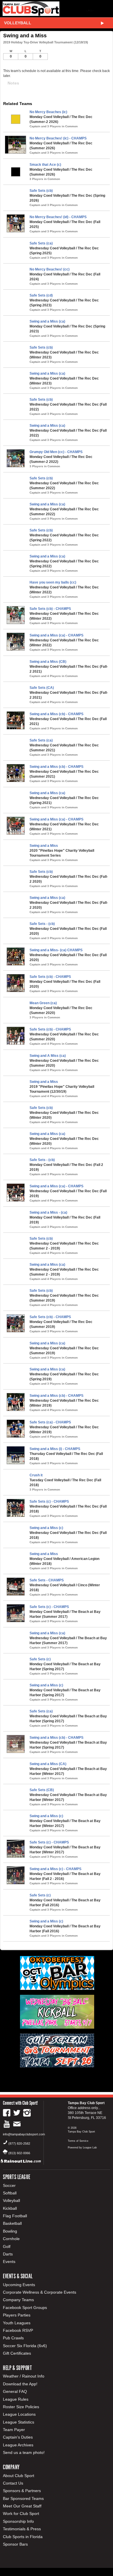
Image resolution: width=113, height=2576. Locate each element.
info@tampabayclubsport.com (24, 2134)
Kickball (10, 2208)
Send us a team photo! (24, 2452)
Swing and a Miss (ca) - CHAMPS (57, 635)
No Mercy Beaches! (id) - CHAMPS (58, 217)
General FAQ (15, 2391)
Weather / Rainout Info (24, 2376)
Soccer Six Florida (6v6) (25, 2346)
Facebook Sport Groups (25, 2308)
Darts (8, 2254)
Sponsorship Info (18, 2521)
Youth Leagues (17, 2323)
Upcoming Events (19, 2285)
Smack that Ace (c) (45, 165)
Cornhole (11, 2239)
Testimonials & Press (22, 2529)
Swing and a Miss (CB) (48, 662)
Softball (10, 2193)
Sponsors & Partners (22, 2491)
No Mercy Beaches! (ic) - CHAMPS (58, 138)
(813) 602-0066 (19, 2153)
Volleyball (18, 23)
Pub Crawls (13, 2338)
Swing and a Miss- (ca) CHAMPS (56, 950)
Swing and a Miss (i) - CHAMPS (55, 1449)
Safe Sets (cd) (41, 295)
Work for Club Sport (21, 2514)
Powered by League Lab (82, 2148)
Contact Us (13, 2483)
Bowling (10, 2231)
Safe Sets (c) (40, 1659)
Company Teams (18, 2300)
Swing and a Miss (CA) (48, 1764)
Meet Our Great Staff (22, 2506)
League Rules (16, 2399)
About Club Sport (19, 2476)
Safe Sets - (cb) (42, 924)
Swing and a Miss (44, 846)
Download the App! (20, 2384)
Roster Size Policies (21, 2407)
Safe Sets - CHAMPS (47, 1580)
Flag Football (15, 2216)
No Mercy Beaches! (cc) (50, 269)
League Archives (18, 2445)
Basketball (12, 2223)
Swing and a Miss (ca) (47, 321)
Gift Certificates (17, 2353)
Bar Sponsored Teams (23, 2498)
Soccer (9, 2185)
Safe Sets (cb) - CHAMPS (50, 609)
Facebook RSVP (18, 2330)
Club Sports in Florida (23, 2537)
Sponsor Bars (15, 2544)
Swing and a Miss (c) (46, 1528)
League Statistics (19, 2422)
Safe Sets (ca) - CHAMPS (50, 1422)
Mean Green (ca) (43, 1003)
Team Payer (14, 2430)
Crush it (36, 1475)
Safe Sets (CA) (42, 688)
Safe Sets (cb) (41, 191)
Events (9, 2262)
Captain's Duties (18, 2437)
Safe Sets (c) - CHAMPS (49, 1502)
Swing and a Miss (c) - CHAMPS (55, 1869)
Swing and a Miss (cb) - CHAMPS (57, 714)
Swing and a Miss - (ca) (48, 1212)
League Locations (19, 2414)
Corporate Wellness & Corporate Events (40, 2292)
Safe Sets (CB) (42, 1790)
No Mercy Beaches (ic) (48, 112)
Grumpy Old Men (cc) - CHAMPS (56, 452)
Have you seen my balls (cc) (53, 582)
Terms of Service (78, 2141)
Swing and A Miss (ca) (48, 1056)
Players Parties (17, 2315)
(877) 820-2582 (19, 2143)
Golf (7, 2246)
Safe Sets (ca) (41, 243)
